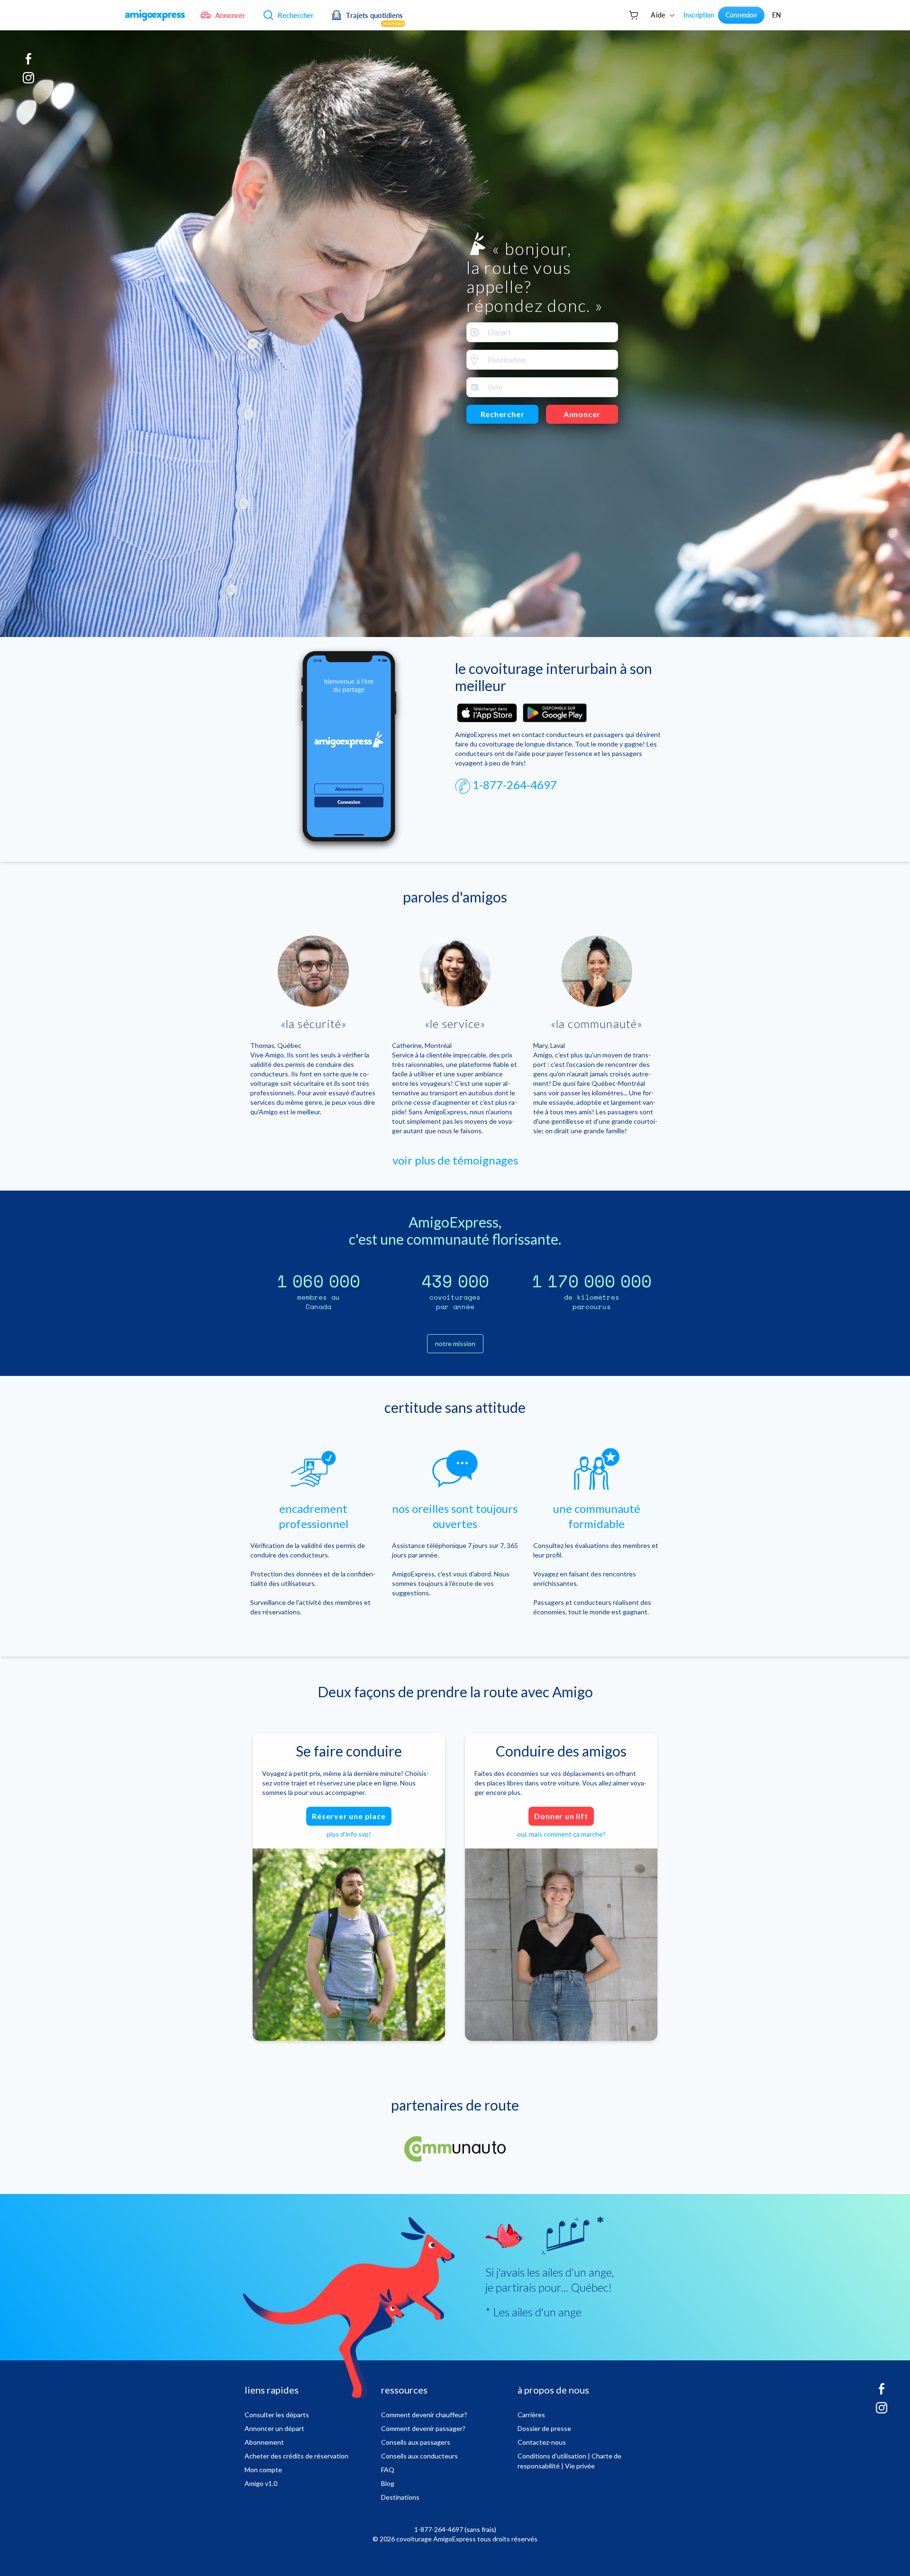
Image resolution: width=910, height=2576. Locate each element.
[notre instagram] (28, 82)
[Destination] (473, 360)
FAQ (388, 2470)
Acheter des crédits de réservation (296, 2456)
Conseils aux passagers (416, 2442)
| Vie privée (578, 2466)
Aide (658, 15)
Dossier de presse (544, 2428)
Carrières (531, 2415)
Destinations (400, 2497)
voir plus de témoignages (455, 1160)
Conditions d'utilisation (552, 2456)
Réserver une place (349, 1816)
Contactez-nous (542, 2442)
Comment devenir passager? (423, 2428)
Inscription (699, 15)
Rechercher (503, 414)
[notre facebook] (28, 63)
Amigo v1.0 (261, 2483)
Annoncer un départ (274, 2428)
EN (777, 15)
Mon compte (263, 2470)
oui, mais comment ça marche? (561, 1834)
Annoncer (582, 414)
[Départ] (473, 332)
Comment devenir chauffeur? (424, 2415)
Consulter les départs (277, 2415)
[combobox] (542, 332)
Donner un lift (561, 1816)
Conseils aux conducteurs (419, 2456)
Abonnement (264, 2442)
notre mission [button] (455, 1343)
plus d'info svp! (349, 1834)
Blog (388, 2483)
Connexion (741, 15)
